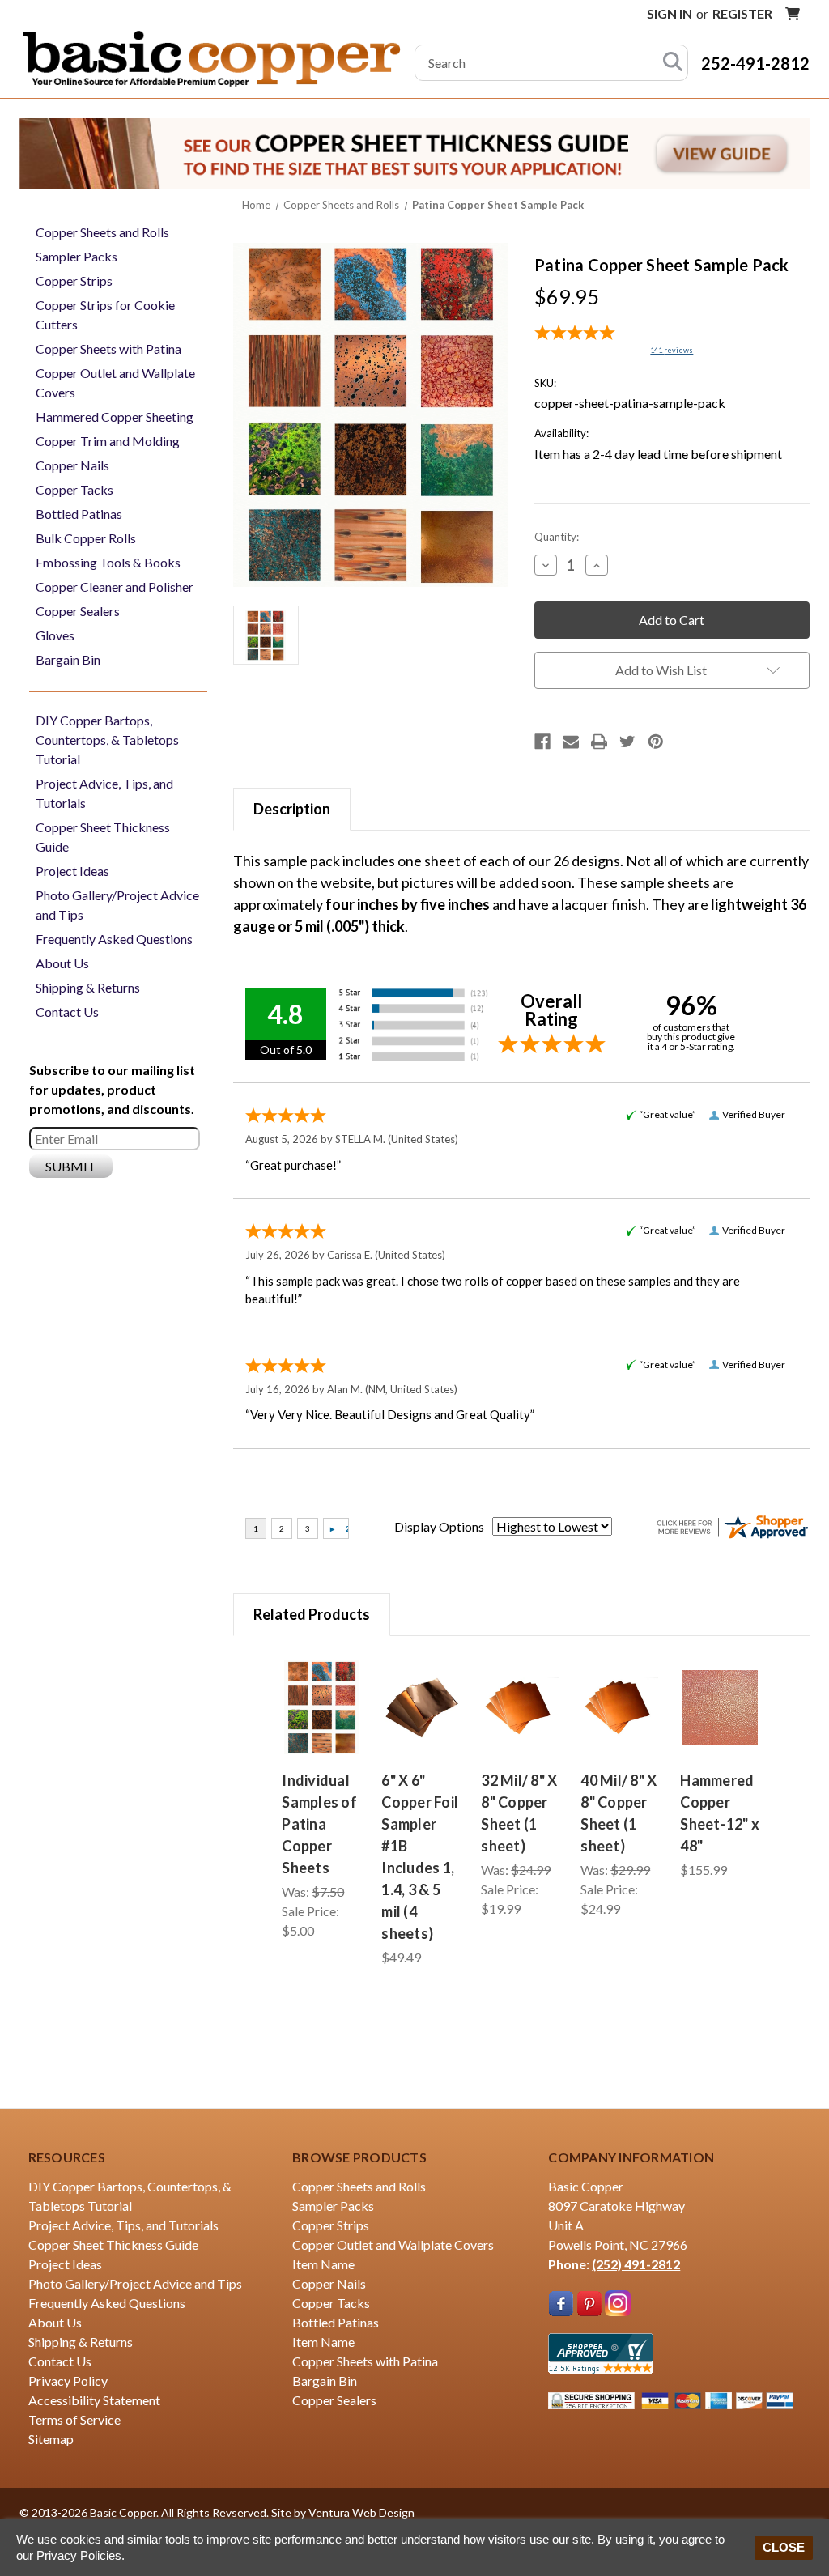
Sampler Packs (77, 256)
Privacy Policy (68, 2380)
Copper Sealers (78, 611)
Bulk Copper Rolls (86, 538)
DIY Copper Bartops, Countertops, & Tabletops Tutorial (107, 740)
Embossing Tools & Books (108, 562)
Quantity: (557, 537)
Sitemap (51, 2439)
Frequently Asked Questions (114, 939)
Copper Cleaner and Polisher (115, 587)
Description (292, 809)
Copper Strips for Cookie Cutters (105, 315)
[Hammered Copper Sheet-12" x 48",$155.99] (720, 1708)
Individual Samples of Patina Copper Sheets (319, 1824)
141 (672, 350)
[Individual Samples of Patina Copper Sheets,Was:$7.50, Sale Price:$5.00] (322, 1708)
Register (742, 13)
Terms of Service (74, 2419)
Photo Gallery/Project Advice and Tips (117, 905)
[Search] (673, 63)
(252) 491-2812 (636, 2264)
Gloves (55, 635)
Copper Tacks (74, 489)
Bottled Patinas (79, 514)
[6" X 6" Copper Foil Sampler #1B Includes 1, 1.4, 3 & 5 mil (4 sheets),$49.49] (421, 1708)
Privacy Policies (79, 2555)
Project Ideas (72, 871)
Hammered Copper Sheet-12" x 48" (720, 1813)
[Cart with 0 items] (793, 14)
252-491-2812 (755, 63)
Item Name (323, 2264)
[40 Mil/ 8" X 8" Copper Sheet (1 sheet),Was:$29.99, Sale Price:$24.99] (621, 1708)
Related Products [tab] (312, 1614)
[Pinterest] (656, 742)
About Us (62, 963)
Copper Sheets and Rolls (102, 232)
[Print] (599, 742)
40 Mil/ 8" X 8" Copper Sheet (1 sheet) (619, 1813)
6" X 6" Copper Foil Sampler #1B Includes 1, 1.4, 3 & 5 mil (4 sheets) (420, 1857)
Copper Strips (74, 281)
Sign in (670, 13)
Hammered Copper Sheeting (115, 417)
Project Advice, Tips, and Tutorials (104, 793)
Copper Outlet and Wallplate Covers (115, 383)
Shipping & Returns (88, 987)
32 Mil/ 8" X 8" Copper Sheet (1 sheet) (519, 1813)
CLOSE (784, 2547)
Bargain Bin (68, 659)
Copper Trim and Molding (108, 441)
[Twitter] (627, 742)
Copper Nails (72, 465)
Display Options (439, 1526)
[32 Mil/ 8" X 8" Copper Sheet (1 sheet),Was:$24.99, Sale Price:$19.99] (521, 1708)
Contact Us (67, 1012)
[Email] (571, 742)
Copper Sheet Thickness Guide (103, 837)
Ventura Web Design (361, 2512)
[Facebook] (542, 742)
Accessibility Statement (94, 2400)
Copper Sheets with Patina (108, 349)
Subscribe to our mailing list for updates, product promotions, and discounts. (112, 1089)
